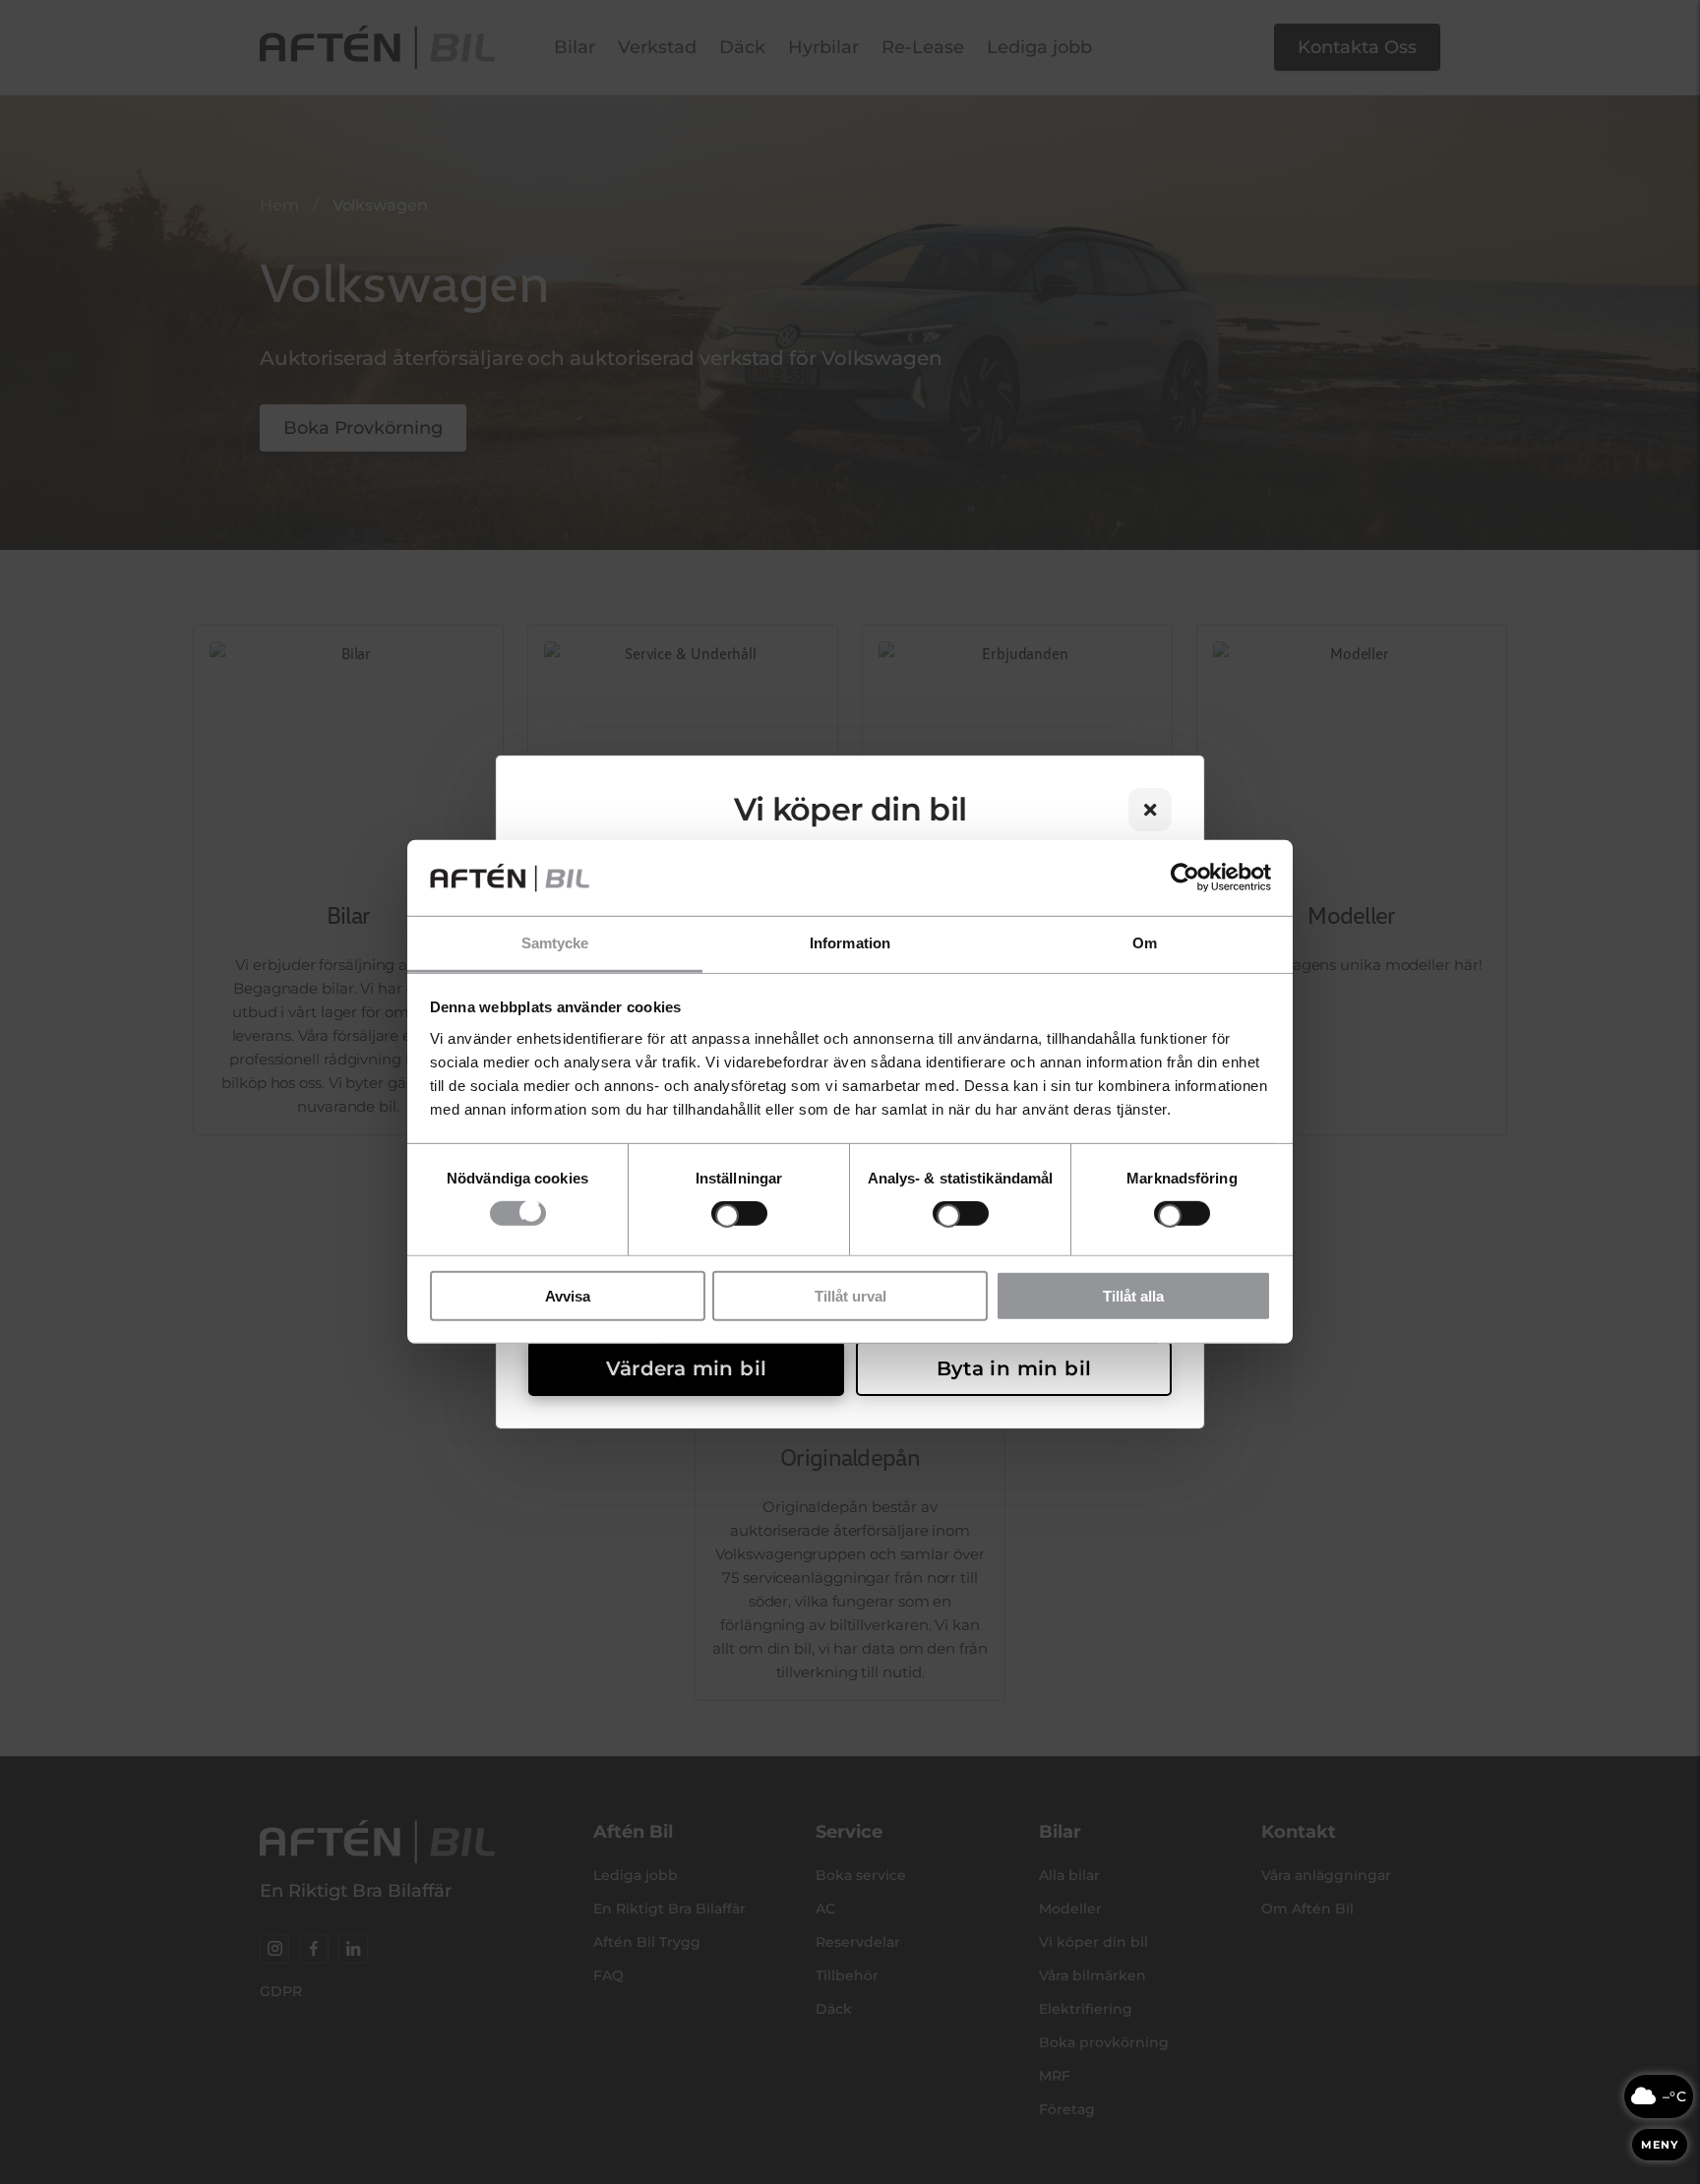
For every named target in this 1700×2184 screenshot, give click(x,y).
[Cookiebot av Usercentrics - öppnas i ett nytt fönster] (1185, 878)
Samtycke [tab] (555, 943)
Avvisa (568, 1295)
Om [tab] (1145, 943)
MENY (1660, 2145)
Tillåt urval (850, 1295)
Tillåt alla (1133, 1295)
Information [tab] (850, 943)
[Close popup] (1150, 810)
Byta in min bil (1014, 1368)
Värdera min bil (687, 1368)
